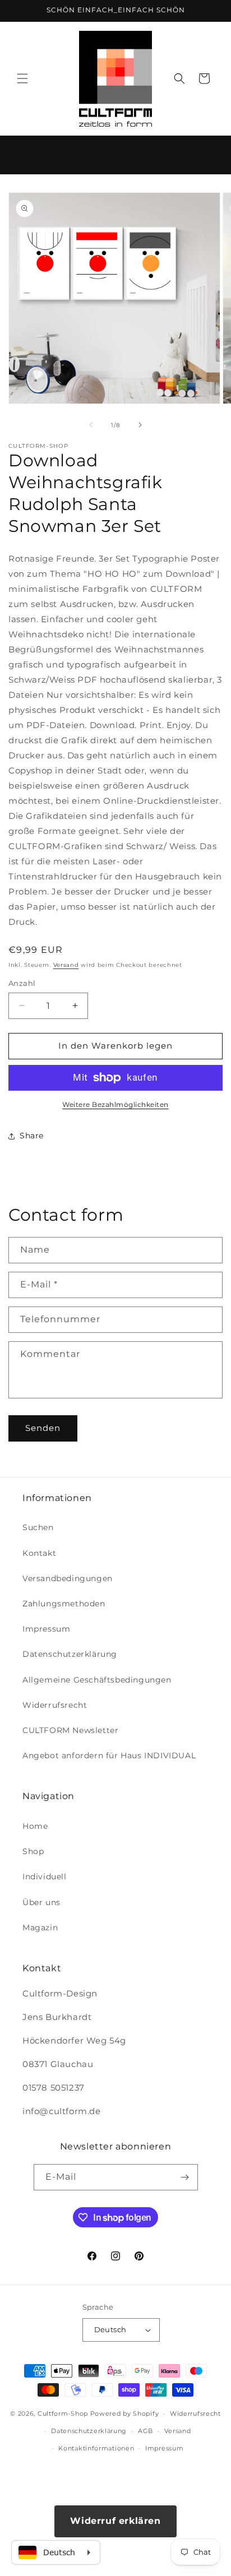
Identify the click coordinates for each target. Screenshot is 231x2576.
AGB (145, 2431)
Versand (66, 965)
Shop (33, 1851)
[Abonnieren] (185, 2177)
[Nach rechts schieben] (140, 425)
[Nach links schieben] (91, 425)
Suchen (38, 1527)
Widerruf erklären (115, 2521)
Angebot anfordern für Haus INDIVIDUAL (109, 1755)
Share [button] (32, 1136)
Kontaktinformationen (96, 2448)
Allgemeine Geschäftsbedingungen (97, 1680)
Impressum (46, 1629)
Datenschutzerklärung (70, 1654)
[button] (22, 78)
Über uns (41, 1902)
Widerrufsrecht (55, 1705)
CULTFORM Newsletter (70, 1730)
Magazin (40, 1928)
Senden (43, 1428)
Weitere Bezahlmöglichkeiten (115, 1104)
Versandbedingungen (68, 1578)
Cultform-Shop (63, 2413)
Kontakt (39, 1553)
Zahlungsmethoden (64, 1604)
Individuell (45, 1877)
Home (35, 1826)
